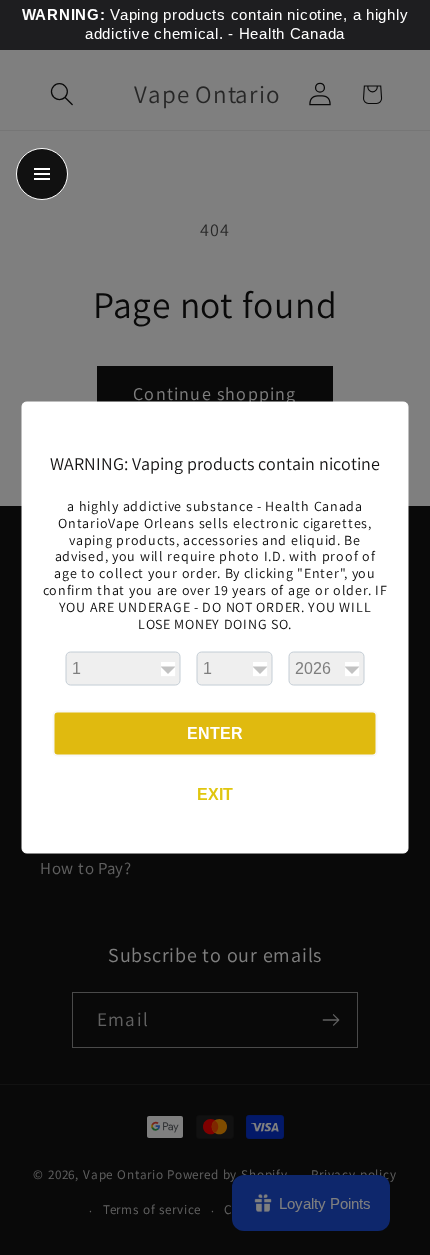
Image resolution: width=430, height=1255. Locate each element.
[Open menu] (42, 174)
